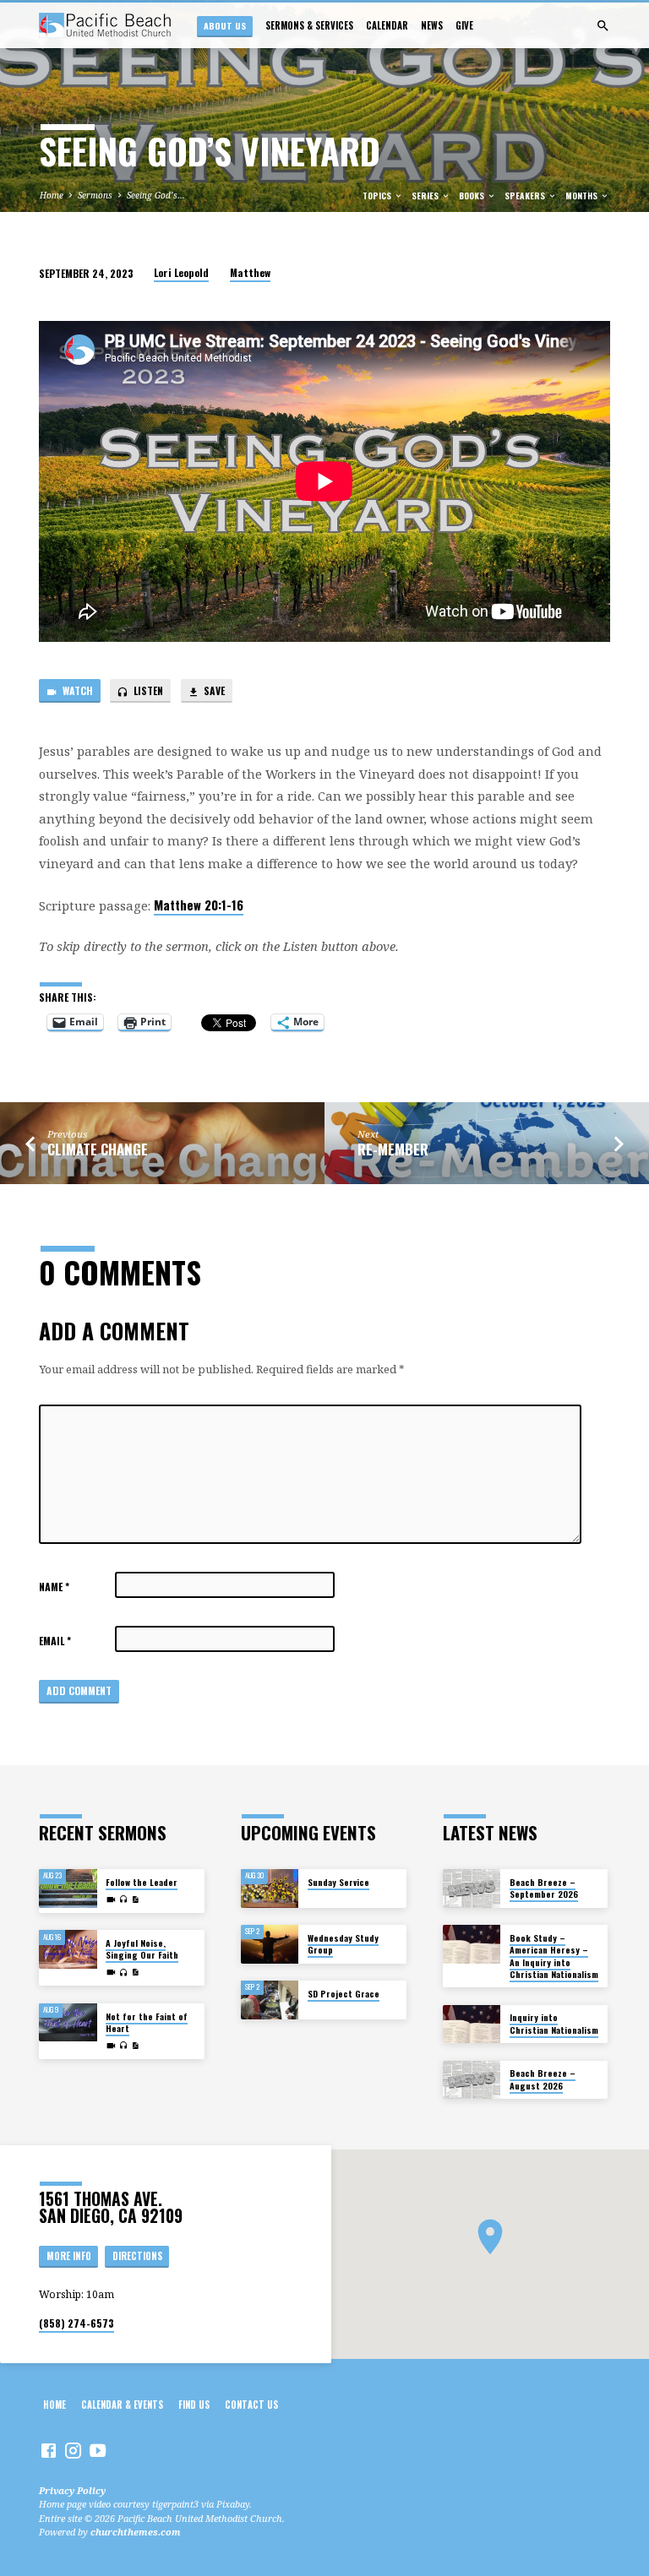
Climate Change (98, 1149)
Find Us (194, 2405)
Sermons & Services (309, 25)
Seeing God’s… (156, 195)
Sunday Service (338, 1882)
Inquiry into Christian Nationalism (554, 2023)
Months (583, 196)
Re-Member (393, 1149)
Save (213, 690)
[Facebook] (49, 2450)
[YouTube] (98, 2450)
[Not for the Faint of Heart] (68, 2023)
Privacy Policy (72, 2490)
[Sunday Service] (270, 1889)
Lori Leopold (181, 272)
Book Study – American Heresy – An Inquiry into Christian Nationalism (554, 1956)
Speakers (526, 196)
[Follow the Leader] (68, 1889)
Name (54, 1587)
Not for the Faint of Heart (147, 2022)
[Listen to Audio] (124, 1899)
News (432, 25)
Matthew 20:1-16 (199, 905)
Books (473, 196)
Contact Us (251, 2405)
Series (426, 196)
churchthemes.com (136, 2532)
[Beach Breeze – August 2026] (472, 2080)
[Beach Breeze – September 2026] (472, 1889)
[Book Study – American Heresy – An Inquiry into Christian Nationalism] (472, 1944)
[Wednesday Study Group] (270, 1944)
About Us (225, 25)
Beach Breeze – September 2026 (544, 1888)
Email (55, 1641)
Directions (137, 2256)
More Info (69, 2256)
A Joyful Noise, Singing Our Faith (142, 1949)
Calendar (387, 25)
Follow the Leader (142, 1882)
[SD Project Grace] (270, 2000)
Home (52, 195)
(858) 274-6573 (76, 2323)
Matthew (250, 272)
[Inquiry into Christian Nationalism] (472, 2024)
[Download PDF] (135, 1899)
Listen (147, 690)
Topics (378, 196)
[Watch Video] (111, 1899)
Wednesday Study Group (343, 1944)
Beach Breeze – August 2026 (543, 2079)
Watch (76, 690)
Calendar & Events (122, 2405)
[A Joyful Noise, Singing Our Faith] (68, 1949)
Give (464, 25)
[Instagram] (73, 2450)
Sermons (95, 195)
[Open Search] (603, 26)
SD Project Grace (344, 1994)
